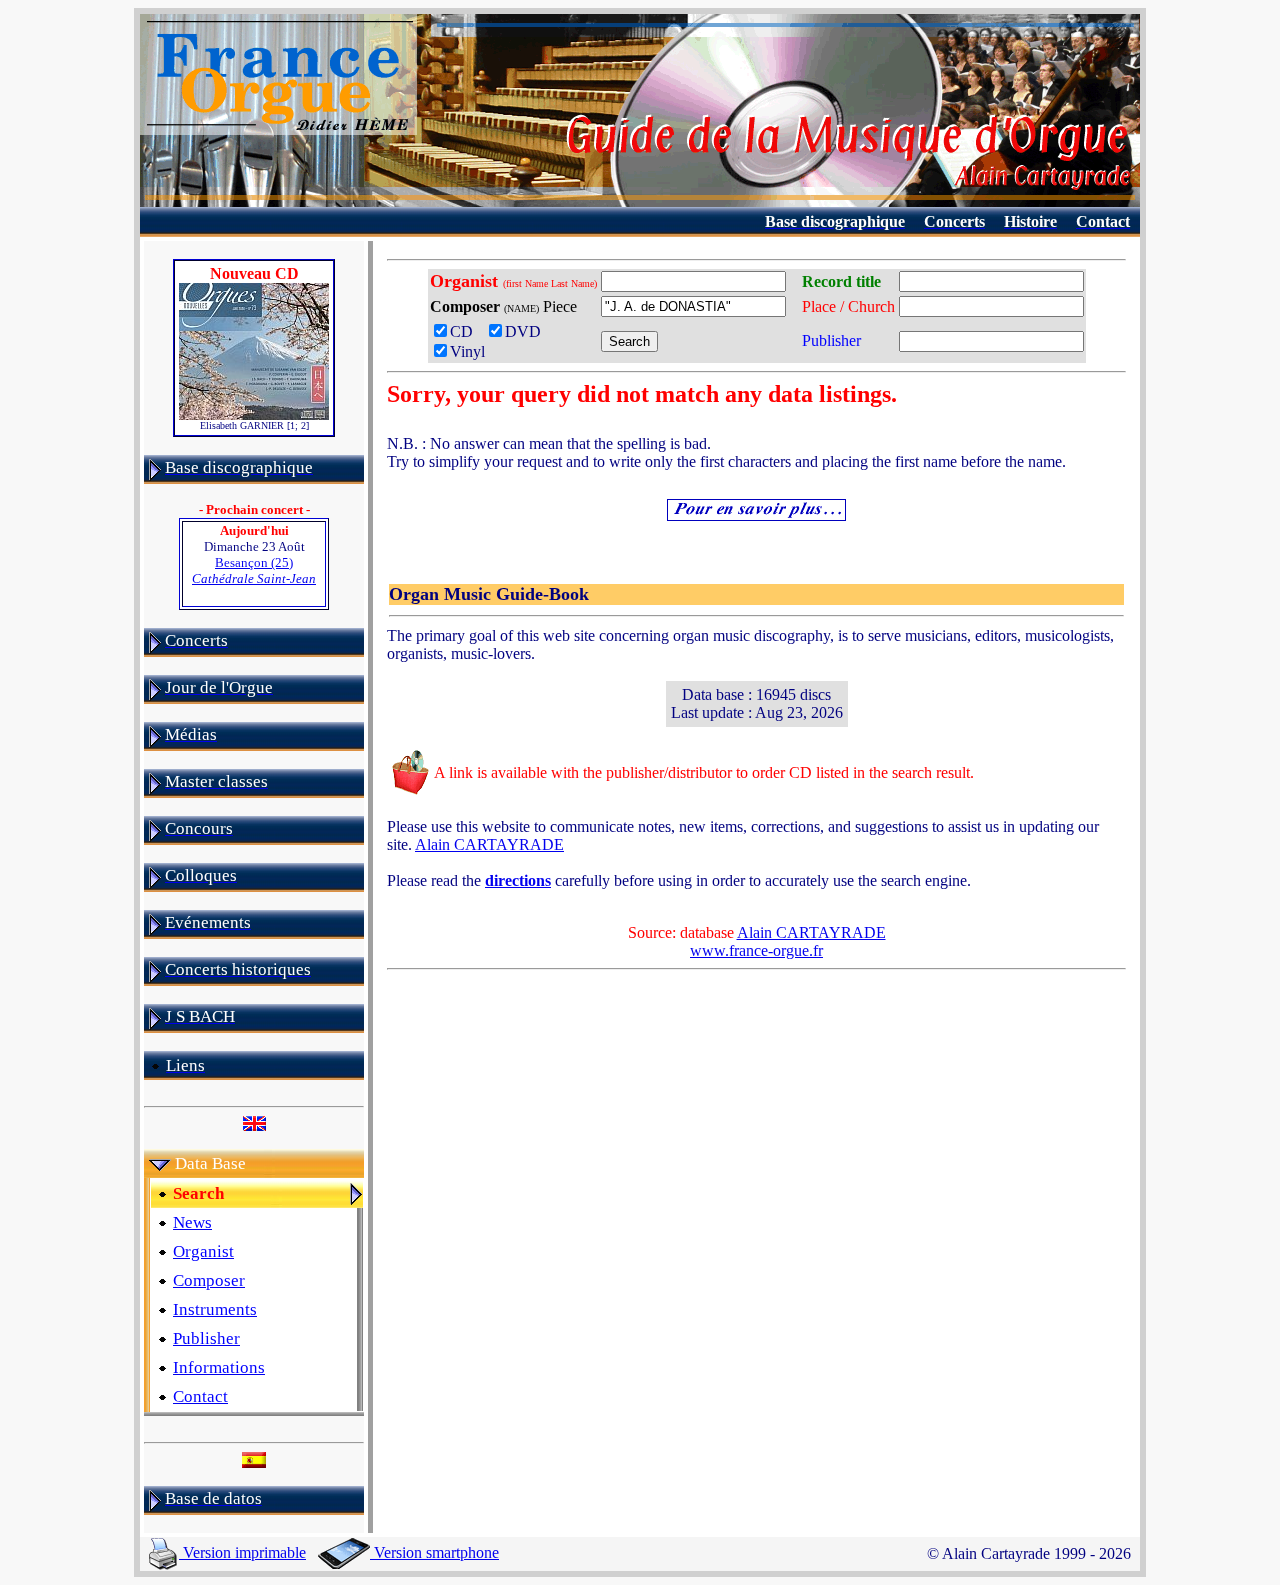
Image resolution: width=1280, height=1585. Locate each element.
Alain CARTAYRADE (489, 844)
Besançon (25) (254, 570)
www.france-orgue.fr (756, 950)
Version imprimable (242, 1552)
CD (465, 331)
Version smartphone (434, 1552)
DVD (527, 331)
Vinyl (467, 351)
